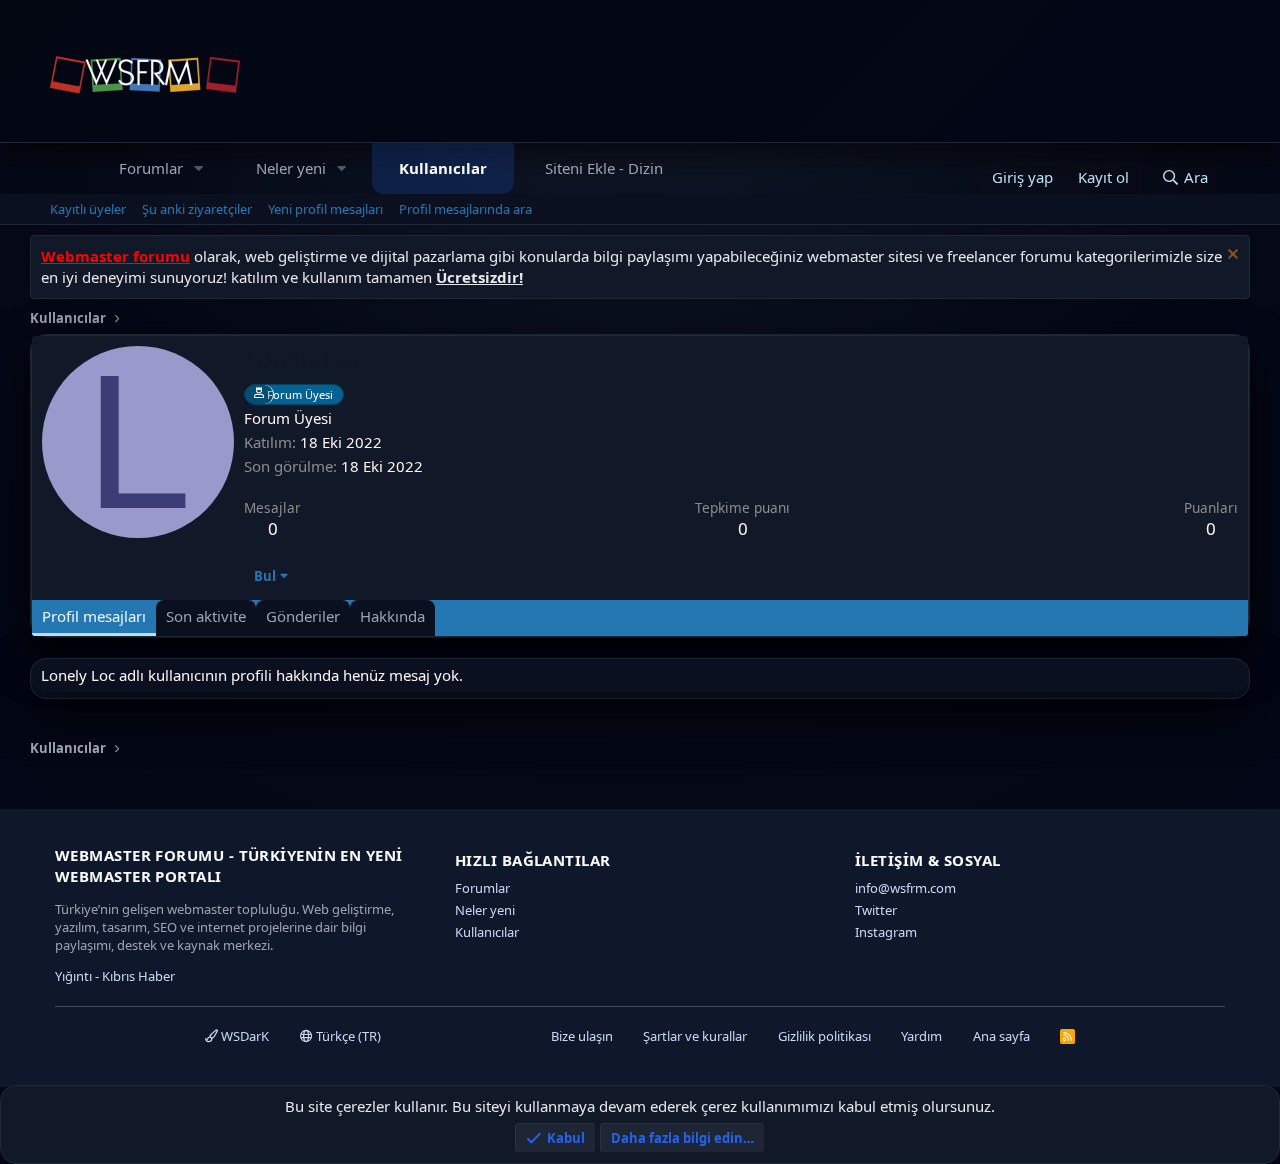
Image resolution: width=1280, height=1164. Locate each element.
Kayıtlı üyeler (88, 209)
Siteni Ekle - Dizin (604, 168)
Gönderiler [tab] (303, 616)
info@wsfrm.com (905, 888)
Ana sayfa (1001, 1036)
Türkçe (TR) (347, 1036)
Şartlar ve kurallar (695, 1036)
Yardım (921, 1036)
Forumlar (151, 168)
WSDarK (243, 1036)
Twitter (876, 910)
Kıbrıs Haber (138, 976)
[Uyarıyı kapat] (1230, 256)
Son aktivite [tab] (206, 616)
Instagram (886, 932)
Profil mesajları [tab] (94, 616)
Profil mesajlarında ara (465, 209)
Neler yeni (291, 168)
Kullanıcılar (443, 168)
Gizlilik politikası (824, 1036)
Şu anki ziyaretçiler (197, 209)
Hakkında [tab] (392, 616)
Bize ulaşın (582, 1036)
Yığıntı (73, 976)
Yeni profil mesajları (325, 209)
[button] (199, 168)
